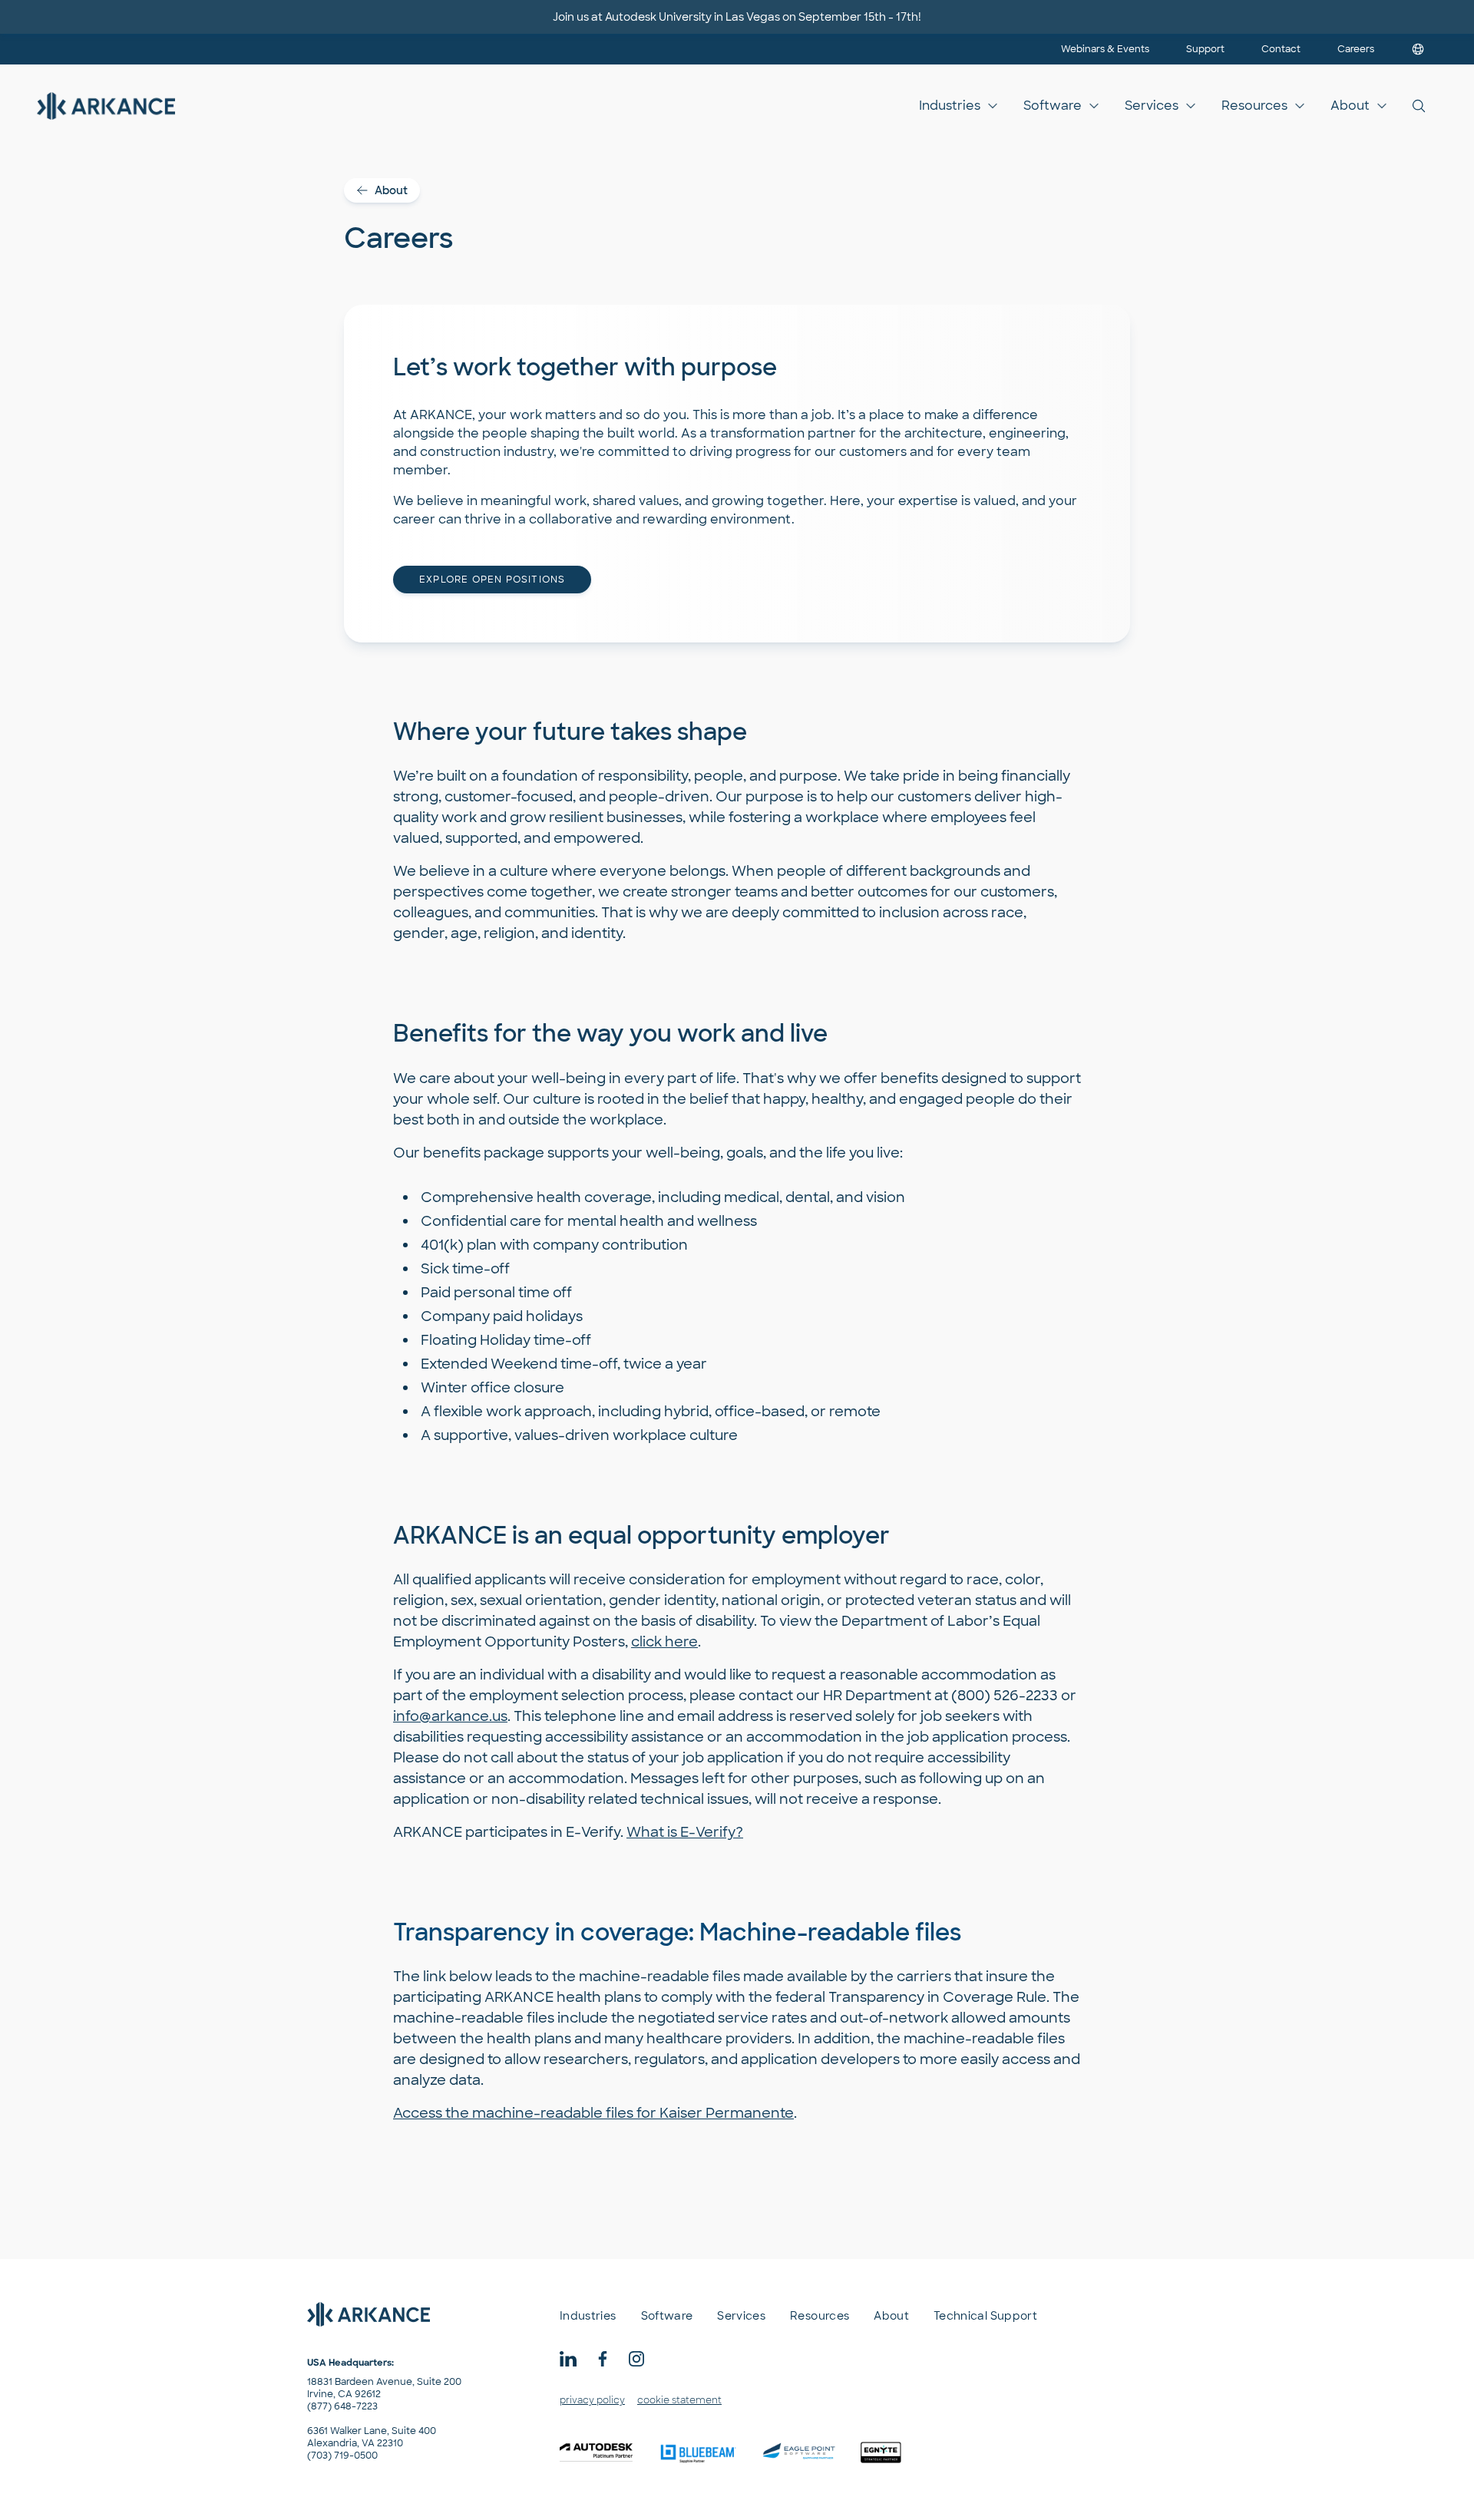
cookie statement (679, 2400)
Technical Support (985, 2316)
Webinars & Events (1105, 49)
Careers (1356, 49)
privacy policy (592, 2400)
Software (1053, 106)
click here (664, 1642)
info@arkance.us (450, 1716)
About (1350, 106)
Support (1205, 49)
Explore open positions (492, 580)
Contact (1281, 49)
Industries (950, 106)
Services (1152, 106)
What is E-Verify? (685, 1832)
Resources (1254, 106)
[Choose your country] (1418, 49)
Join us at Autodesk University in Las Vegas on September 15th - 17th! (737, 17)
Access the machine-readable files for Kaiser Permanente (593, 2113)
